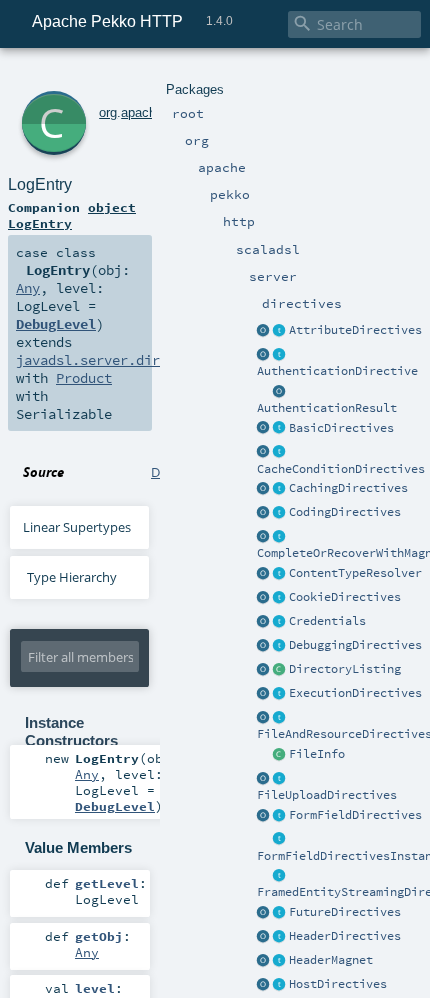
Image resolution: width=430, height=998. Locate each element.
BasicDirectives (341, 428)
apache (142, 112)
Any (28, 288)
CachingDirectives (348, 488)
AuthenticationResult (327, 408)
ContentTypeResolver (355, 573)
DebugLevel (56, 324)
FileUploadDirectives (327, 795)
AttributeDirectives (355, 330)
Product (84, 378)
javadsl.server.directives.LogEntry (152, 360)
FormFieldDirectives (355, 815)
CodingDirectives (345, 512)
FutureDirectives (345, 912)
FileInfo (317, 754)
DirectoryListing (345, 669)
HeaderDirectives (345, 936)
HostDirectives (338, 984)
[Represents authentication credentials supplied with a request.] (280, 622)
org (108, 112)
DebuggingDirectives (355, 645)
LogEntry (40, 184)
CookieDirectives (345, 597)
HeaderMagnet (331, 960)
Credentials (327, 621)
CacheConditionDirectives (341, 469)
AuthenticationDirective (337, 371)
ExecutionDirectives (355, 693)
